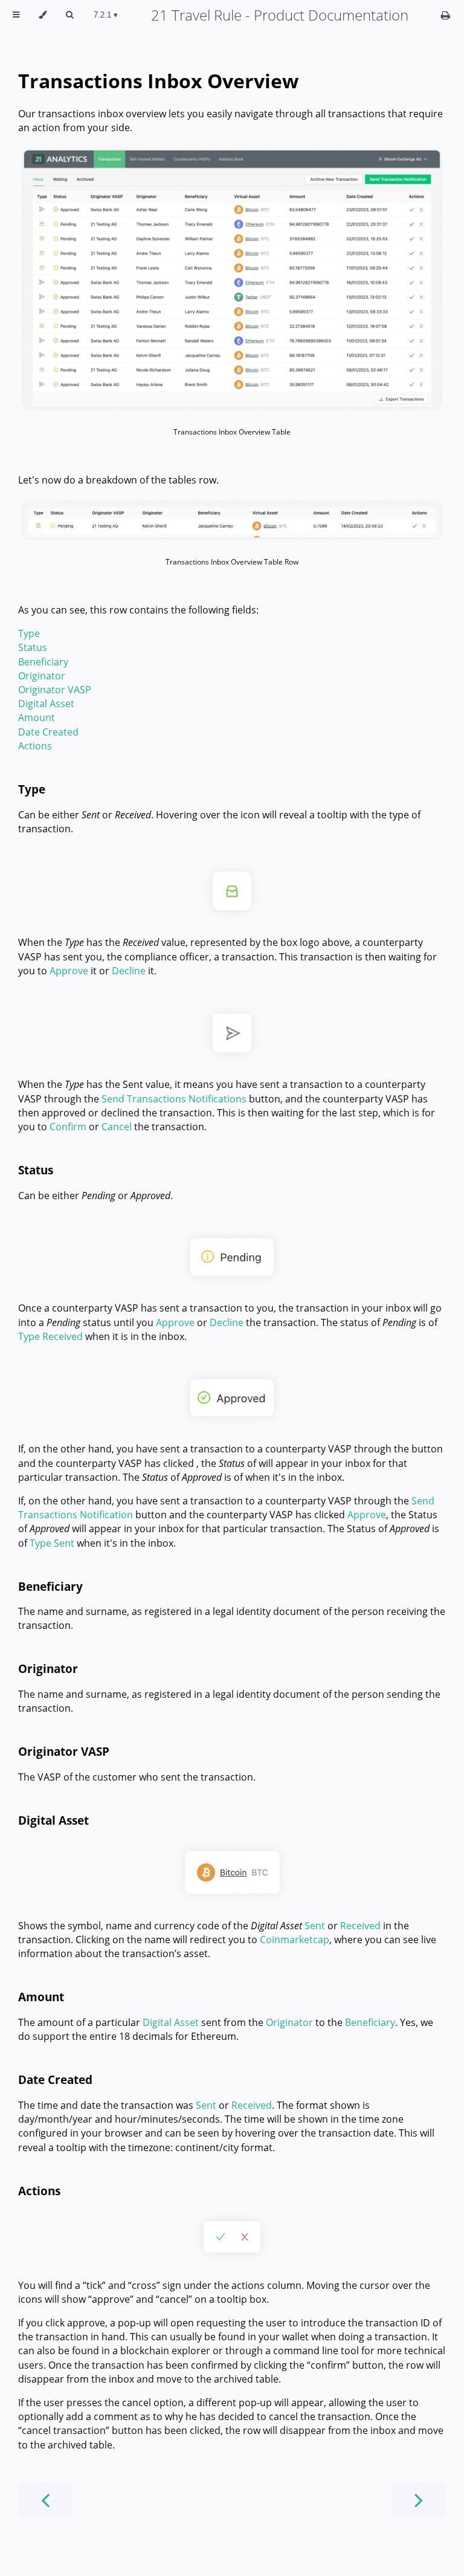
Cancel (117, 1127)
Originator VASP (55, 690)
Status (33, 647)
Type (29, 633)
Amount (37, 717)
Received (360, 1926)
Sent (315, 1926)
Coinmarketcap (295, 1940)
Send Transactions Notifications (174, 1099)
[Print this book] (446, 15)
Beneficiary (43, 662)
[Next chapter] (419, 2499)
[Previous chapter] (45, 2499)
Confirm (68, 1127)
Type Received (50, 1336)
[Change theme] (43, 15)
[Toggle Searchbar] (69, 15)
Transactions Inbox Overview (158, 81)
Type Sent (52, 1543)
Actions (35, 746)
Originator (42, 676)
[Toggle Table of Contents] (16, 15)
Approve (69, 971)
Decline (129, 971)
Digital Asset (46, 704)
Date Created (48, 732)
